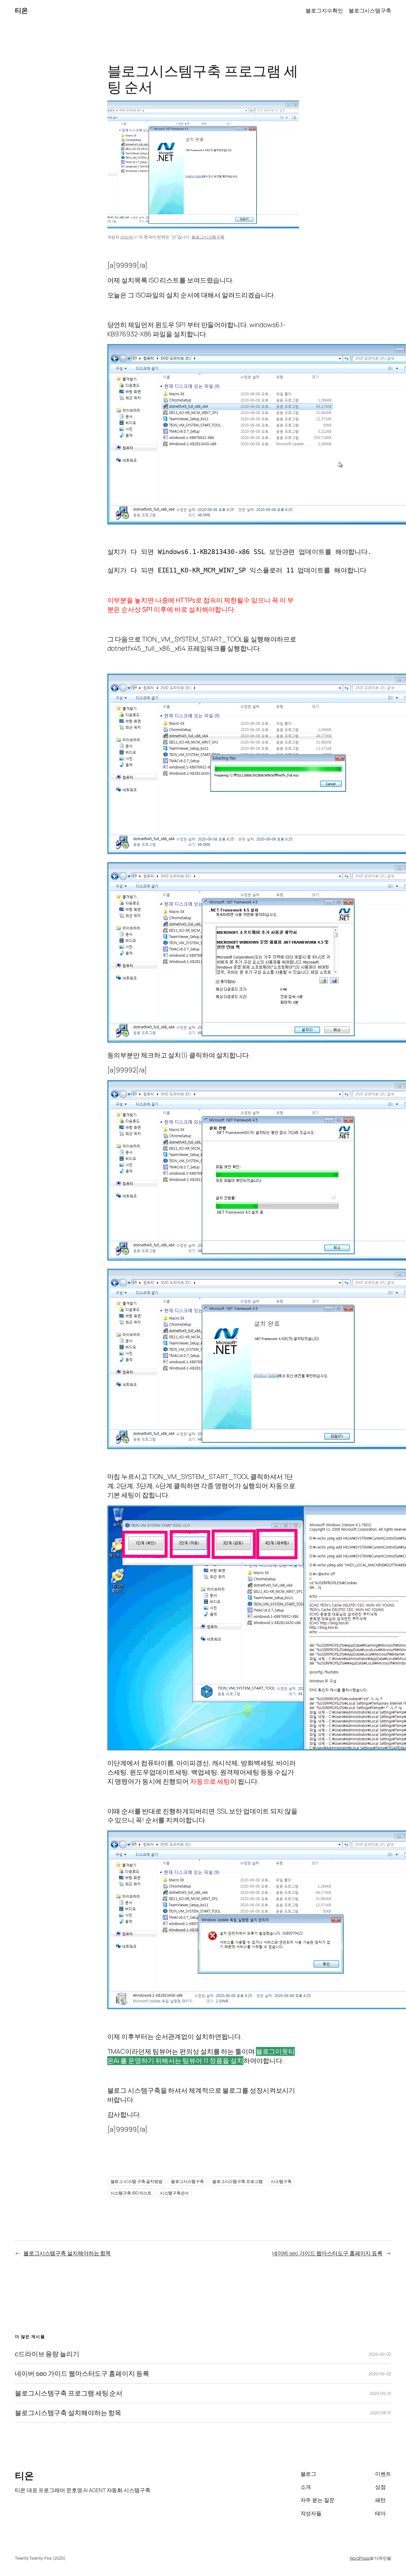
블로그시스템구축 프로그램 (237, 2181)
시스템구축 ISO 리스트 (131, 2193)
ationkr (127, 237)
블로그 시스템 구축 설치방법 (137, 2181)
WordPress (359, 2558)
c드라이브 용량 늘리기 (47, 2354)
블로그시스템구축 (208, 237)
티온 (21, 10)
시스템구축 (281, 2181)
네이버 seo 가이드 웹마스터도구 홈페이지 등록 (327, 2253)
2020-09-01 (380, 2393)
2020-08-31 (381, 2413)
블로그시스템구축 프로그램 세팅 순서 (69, 2393)
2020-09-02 (380, 2354)
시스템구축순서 (174, 2193)
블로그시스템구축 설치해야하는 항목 (67, 2253)
